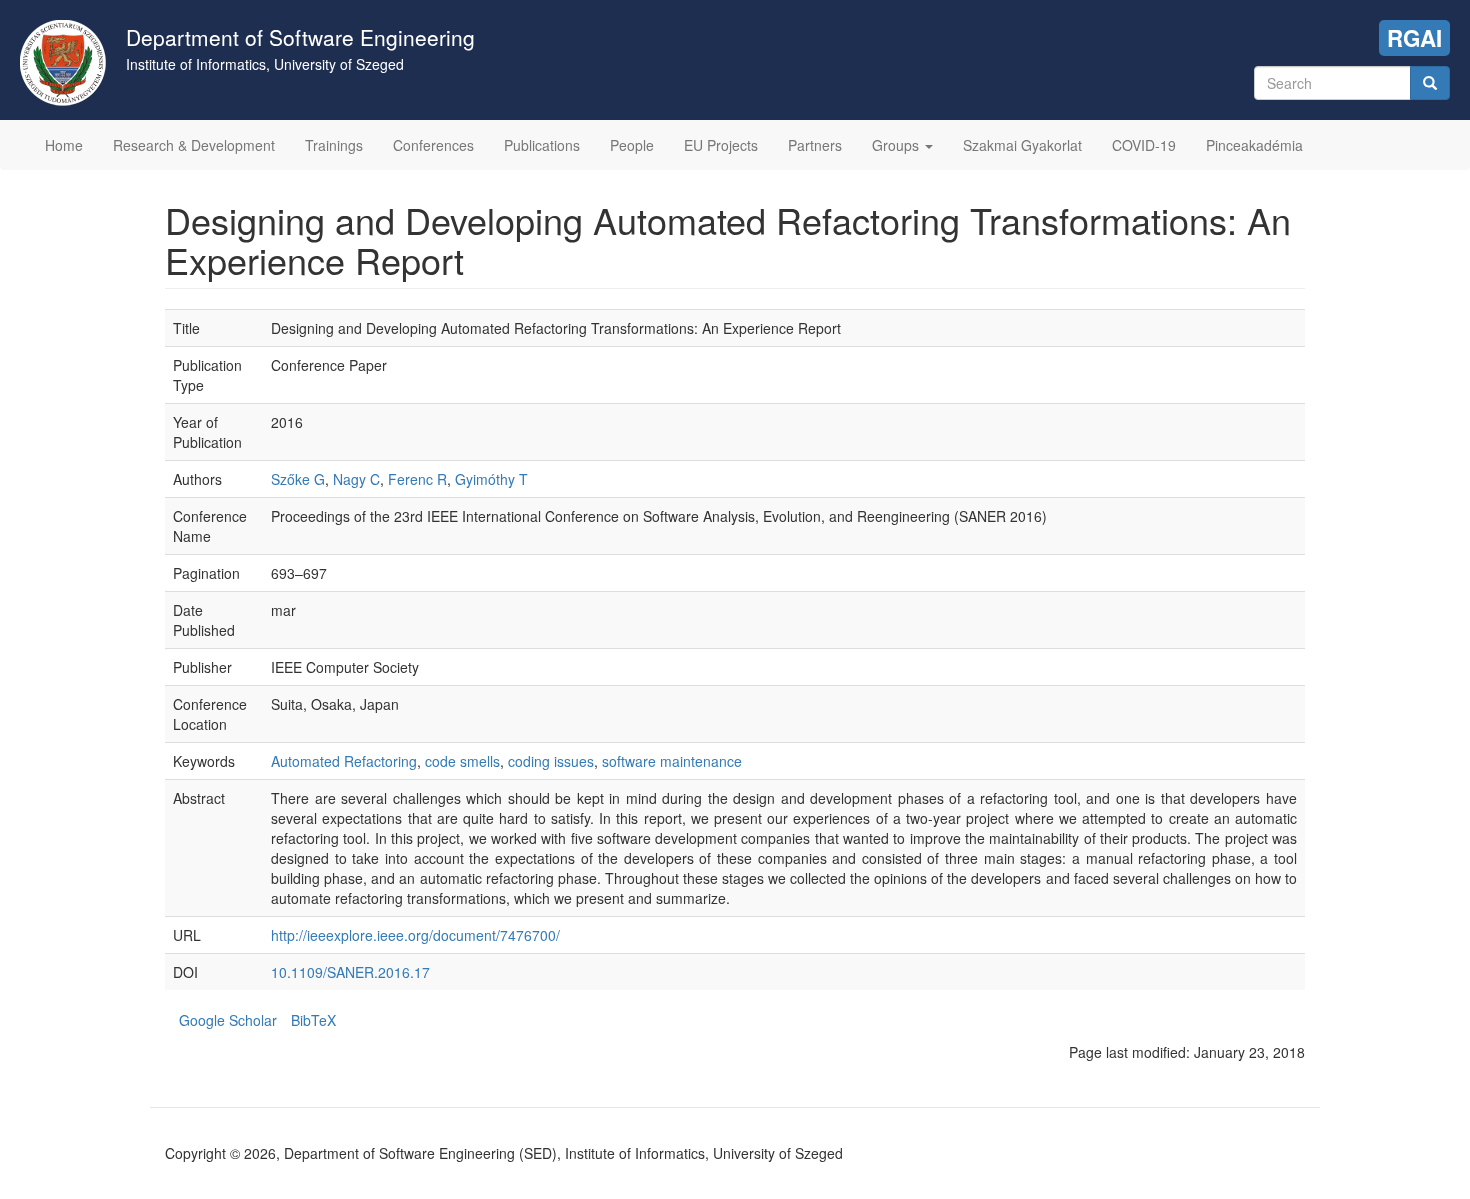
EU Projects (721, 145)
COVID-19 (1144, 145)
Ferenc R (417, 479)
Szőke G (298, 479)
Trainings (334, 145)
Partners (815, 145)
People (632, 145)
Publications (542, 145)
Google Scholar (228, 1020)
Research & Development (194, 145)
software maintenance (672, 761)
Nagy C (356, 479)
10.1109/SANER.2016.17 (350, 972)
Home (64, 145)
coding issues (551, 761)
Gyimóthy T (491, 479)
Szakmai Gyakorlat (1022, 145)
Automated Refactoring (344, 761)
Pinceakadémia (1254, 145)
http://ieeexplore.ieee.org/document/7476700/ (415, 935)
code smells (462, 761)
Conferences (433, 145)
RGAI (1414, 38)
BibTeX (313, 1020)
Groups (897, 145)
